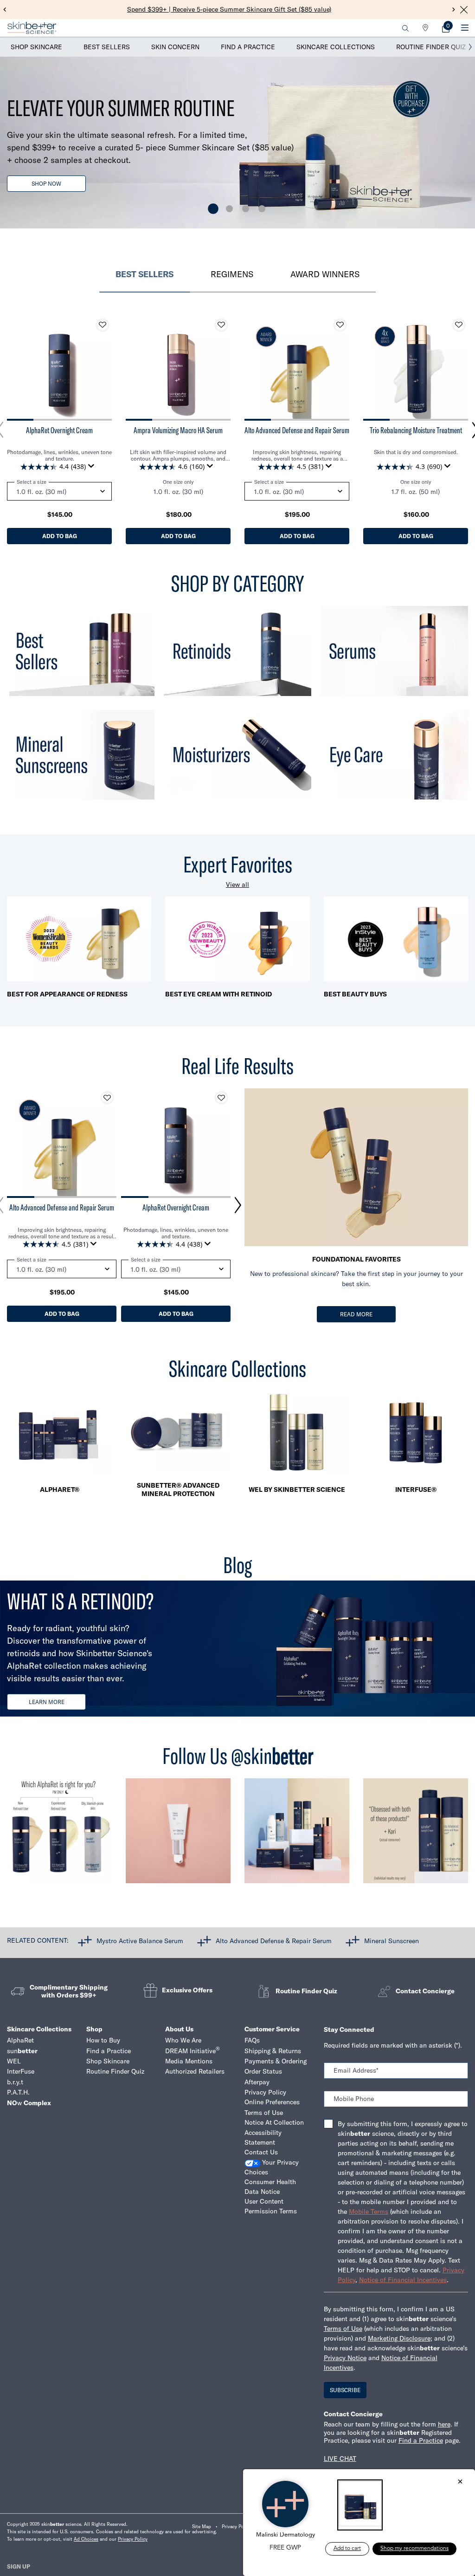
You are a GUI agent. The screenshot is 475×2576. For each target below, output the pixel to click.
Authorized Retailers (195, 2071)
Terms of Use (264, 2113)
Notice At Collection (274, 2122)
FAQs (252, 2040)
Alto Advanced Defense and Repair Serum (297, 430)
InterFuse (21, 2071)
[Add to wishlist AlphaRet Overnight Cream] (103, 325)
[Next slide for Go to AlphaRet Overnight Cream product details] (103, 368)
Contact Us (261, 2152)
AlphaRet (20, 2040)
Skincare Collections (336, 47)
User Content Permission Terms (271, 2206)
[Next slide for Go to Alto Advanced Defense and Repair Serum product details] (340, 368)
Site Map (202, 2527)
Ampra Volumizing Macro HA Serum (178, 430)
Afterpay (257, 2082)
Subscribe (345, 2390)
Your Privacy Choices (272, 2167)
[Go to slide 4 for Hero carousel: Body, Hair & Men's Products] (262, 209)
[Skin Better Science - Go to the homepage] (32, 28)
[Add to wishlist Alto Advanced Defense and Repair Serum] (340, 325)
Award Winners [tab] (325, 274)
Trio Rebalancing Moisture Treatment (416, 430)
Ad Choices (86, 2539)
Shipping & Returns (273, 2051)
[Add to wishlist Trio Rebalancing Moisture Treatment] (459, 325)
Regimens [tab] (232, 274)
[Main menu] (465, 28)
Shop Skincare (36, 47)
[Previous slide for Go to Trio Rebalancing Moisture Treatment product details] (372, 368)
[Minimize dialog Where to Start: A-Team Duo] (460, 2482)
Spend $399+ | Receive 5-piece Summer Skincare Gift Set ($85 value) (229, 9)
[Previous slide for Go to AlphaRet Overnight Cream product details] (16, 368)
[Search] (405, 28)
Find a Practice (248, 47)
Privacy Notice (345, 2358)
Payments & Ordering (276, 2061)
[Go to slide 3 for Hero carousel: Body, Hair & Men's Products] (246, 209)
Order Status (263, 2071)
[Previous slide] (5, 10)
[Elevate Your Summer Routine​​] (237, 143)
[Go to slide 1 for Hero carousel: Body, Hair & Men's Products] (213, 209)
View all (237, 885)
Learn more (47, 1702)
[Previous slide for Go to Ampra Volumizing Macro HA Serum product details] (135, 368)
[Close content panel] (464, 10)
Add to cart (347, 2549)
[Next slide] (454, 10)
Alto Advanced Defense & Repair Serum (274, 1940)
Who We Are (183, 2040)
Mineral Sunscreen (392, 1940)
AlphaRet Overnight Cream (59, 430)
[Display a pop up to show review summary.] (93, 468)
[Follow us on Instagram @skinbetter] (59, 1835)
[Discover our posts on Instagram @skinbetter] (178, 1835)
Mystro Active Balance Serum (140, 1940)
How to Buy (103, 2040)
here (444, 2424)
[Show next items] (470, 47)
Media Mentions (189, 2061)
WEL (14, 2061)
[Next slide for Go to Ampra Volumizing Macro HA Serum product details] (221, 368)
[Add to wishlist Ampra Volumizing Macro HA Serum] (221, 325)
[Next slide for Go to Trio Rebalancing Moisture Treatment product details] (459, 368)
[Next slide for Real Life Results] (238, 1205)
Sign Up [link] (19, 2566)
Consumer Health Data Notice (270, 2187)
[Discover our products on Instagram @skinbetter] (297, 1835)
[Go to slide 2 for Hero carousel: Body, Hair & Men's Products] (229, 209)
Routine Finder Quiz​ (115, 2071)
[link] (446, 28)
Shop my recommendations (414, 2549)
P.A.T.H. (18, 2092)
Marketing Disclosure (399, 2338)
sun (22, 2051)
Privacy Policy (265, 2092)
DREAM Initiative (193, 2051)
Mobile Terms (369, 2212)
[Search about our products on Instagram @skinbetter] (416, 1835)
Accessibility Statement (263, 2137)
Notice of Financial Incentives (403, 2280)
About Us (179, 2029)
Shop (94, 2029)
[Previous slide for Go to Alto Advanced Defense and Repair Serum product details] (254, 368)
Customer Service (272, 2029)
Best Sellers (107, 47)
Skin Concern (175, 47)
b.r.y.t (15, 2082)
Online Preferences (272, 2102)
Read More (356, 1314)
